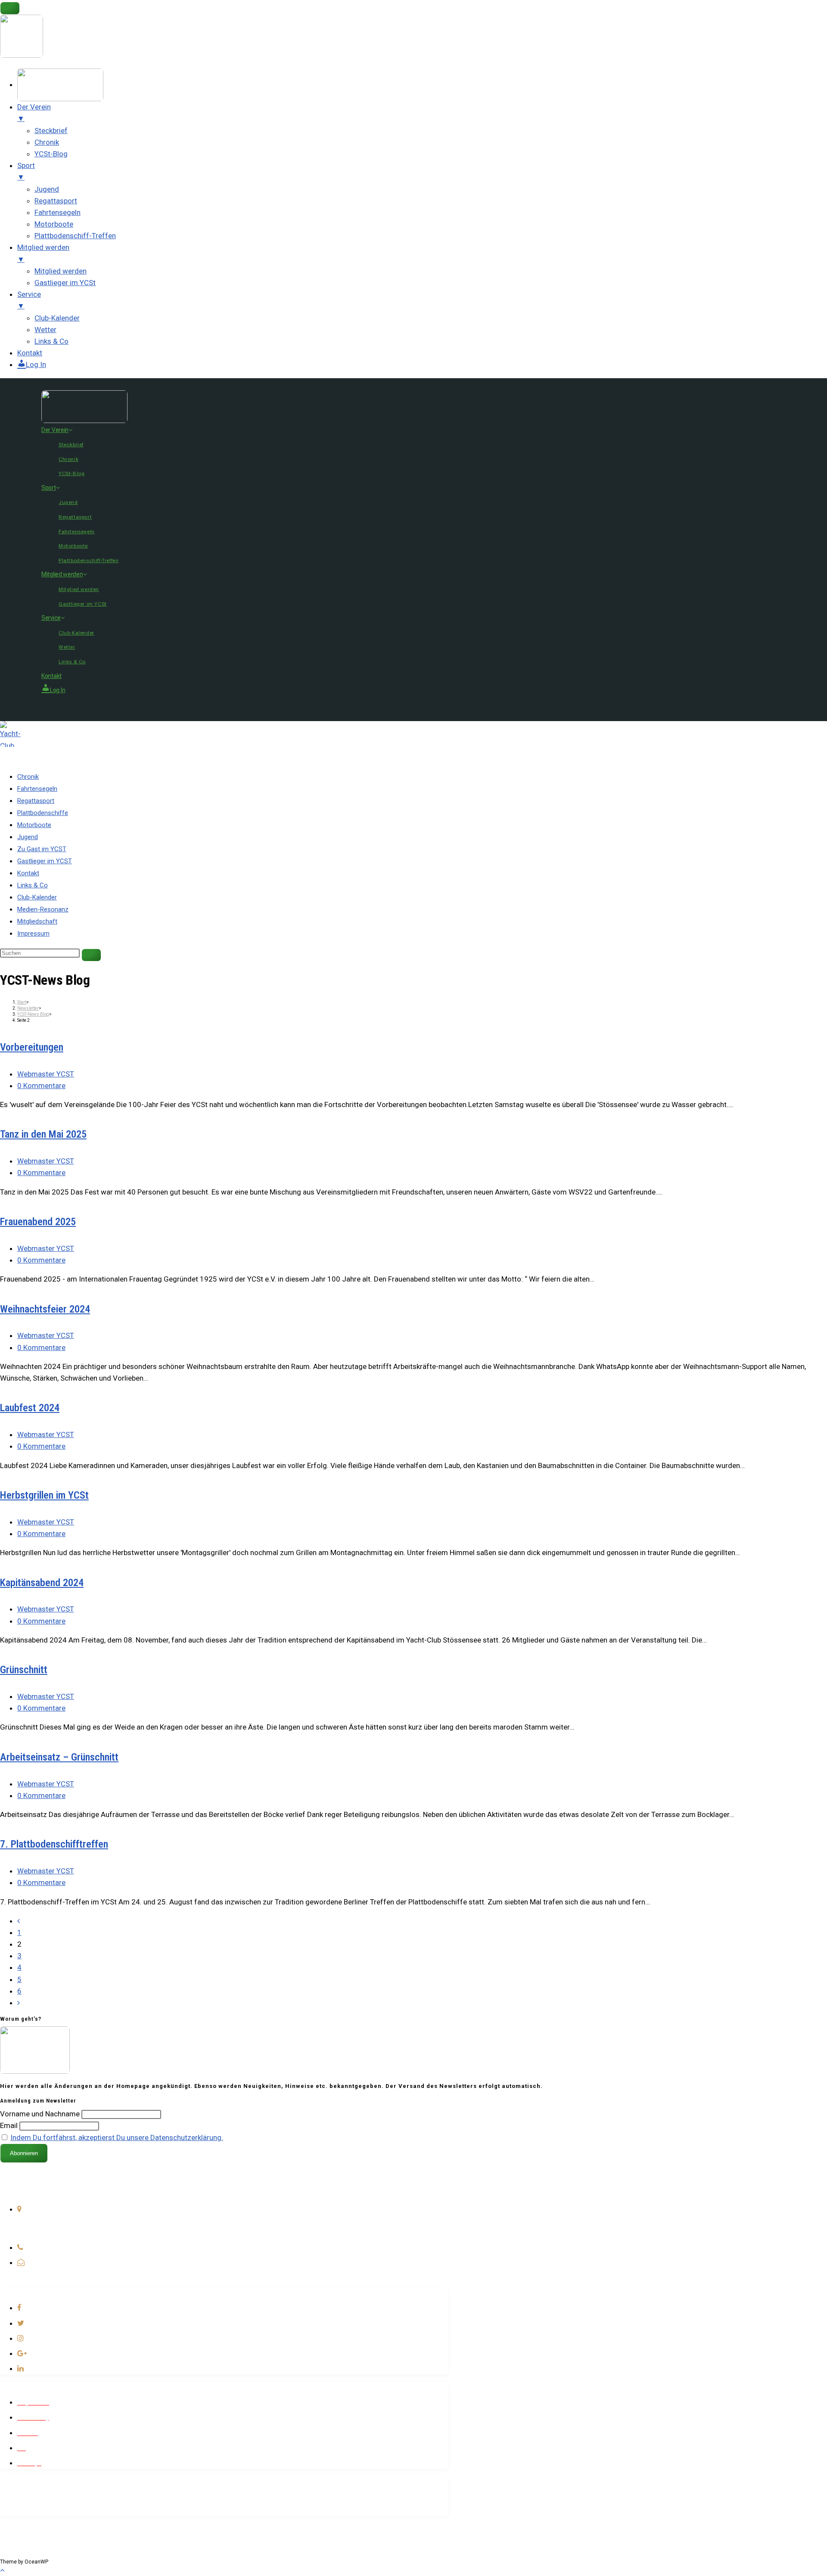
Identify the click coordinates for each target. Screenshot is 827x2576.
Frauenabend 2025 (38, 1222)
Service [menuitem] (29, 300)
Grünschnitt (24, 1670)
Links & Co (72, 662)
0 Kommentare (41, 1086)
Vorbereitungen (32, 1047)
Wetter (67, 647)
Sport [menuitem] (26, 171)
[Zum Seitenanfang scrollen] (2, 2570)
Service (51, 618)
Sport (49, 488)
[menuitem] (60, 84)
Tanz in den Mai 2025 (43, 1134)
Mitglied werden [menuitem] (43, 253)
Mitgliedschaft (37, 921)
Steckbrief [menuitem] (51, 131)
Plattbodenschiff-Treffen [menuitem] (75, 236)
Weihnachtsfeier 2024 (45, 1309)
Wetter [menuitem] (45, 330)
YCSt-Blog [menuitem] (51, 154)
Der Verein (55, 430)
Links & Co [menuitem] (51, 341)
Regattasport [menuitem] (56, 201)
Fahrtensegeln (77, 532)
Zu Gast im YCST (42, 849)
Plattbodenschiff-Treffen (89, 560)
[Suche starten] (91, 955)
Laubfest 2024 (30, 1408)
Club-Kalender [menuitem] (57, 318)
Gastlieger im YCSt (83, 604)
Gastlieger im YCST (45, 861)
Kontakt (51, 676)
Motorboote (73, 546)
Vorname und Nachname (40, 2114)
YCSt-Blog (72, 473)
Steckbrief (71, 445)
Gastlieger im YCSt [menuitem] (65, 283)
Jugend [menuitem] (47, 189)
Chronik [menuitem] (47, 142)
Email (9, 2125)
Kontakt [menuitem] (30, 353)
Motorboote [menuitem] (54, 224)
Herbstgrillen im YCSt (44, 1495)
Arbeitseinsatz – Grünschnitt (59, 1757)
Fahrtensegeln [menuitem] (58, 212)
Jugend (68, 502)
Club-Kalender (76, 633)
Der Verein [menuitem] (34, 113)
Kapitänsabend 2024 (42, 1583)
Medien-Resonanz (43, 909)
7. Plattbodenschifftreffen (54, 1844)
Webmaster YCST (46, 1074)
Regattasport (75, 517)
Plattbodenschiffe (43, 813)
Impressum (33, 933)
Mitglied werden (62, 574)
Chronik (68, 459)
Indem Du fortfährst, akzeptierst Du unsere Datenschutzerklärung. (117, 2137)
